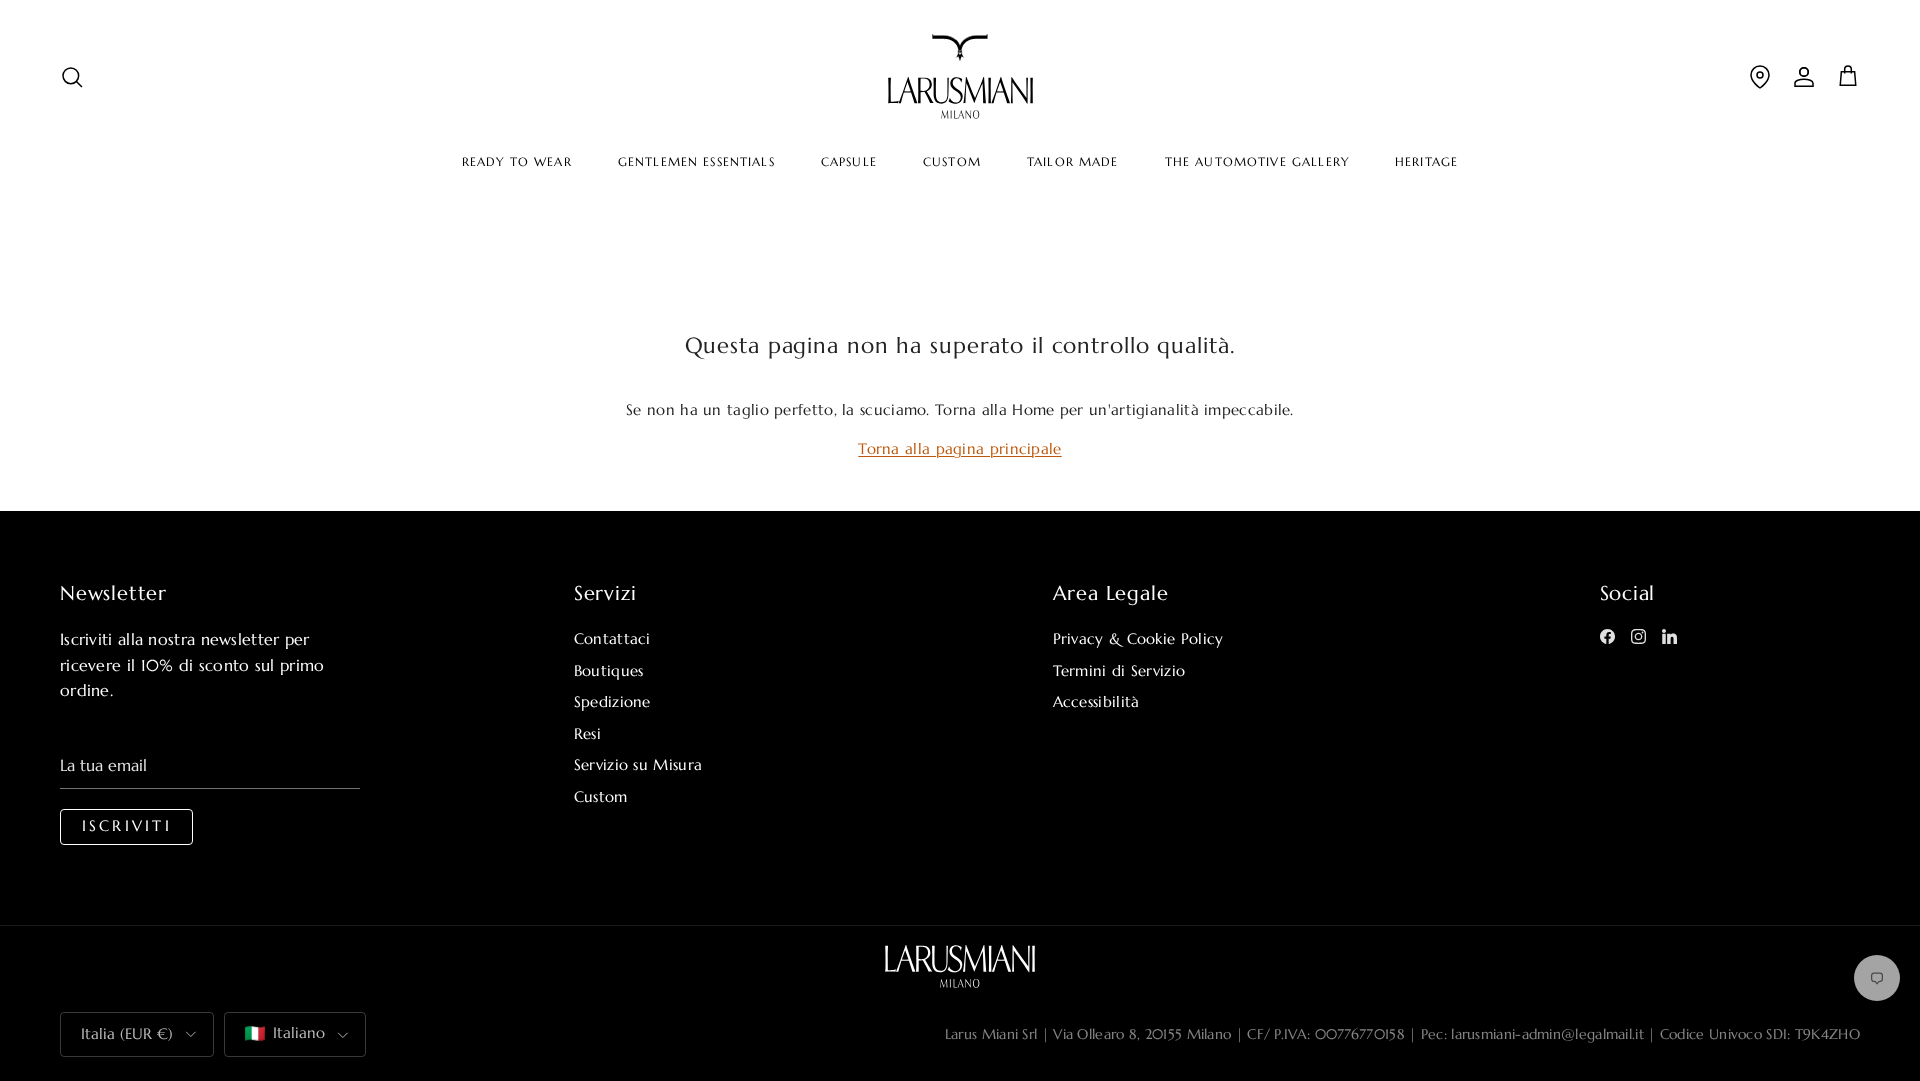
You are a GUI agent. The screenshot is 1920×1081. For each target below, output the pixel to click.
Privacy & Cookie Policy (1138, 638)
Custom (601, 796)
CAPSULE (849, 162)
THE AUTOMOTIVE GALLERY (1257, 162)
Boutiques (609, 670)
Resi (587, 733)
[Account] (1804, 76)
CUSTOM (952, 162)
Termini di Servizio (1119, 670)
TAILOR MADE (1073, 162)
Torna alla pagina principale (959, 448)
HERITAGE (1426, 162)
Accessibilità (1096, 701)
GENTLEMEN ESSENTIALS (696, 162)
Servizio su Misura (638, 764)
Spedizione (612, 701)
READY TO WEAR (517, 162)
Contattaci (612, 638)
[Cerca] (72, 76)
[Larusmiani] (960, 76)
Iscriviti (127, 826)
